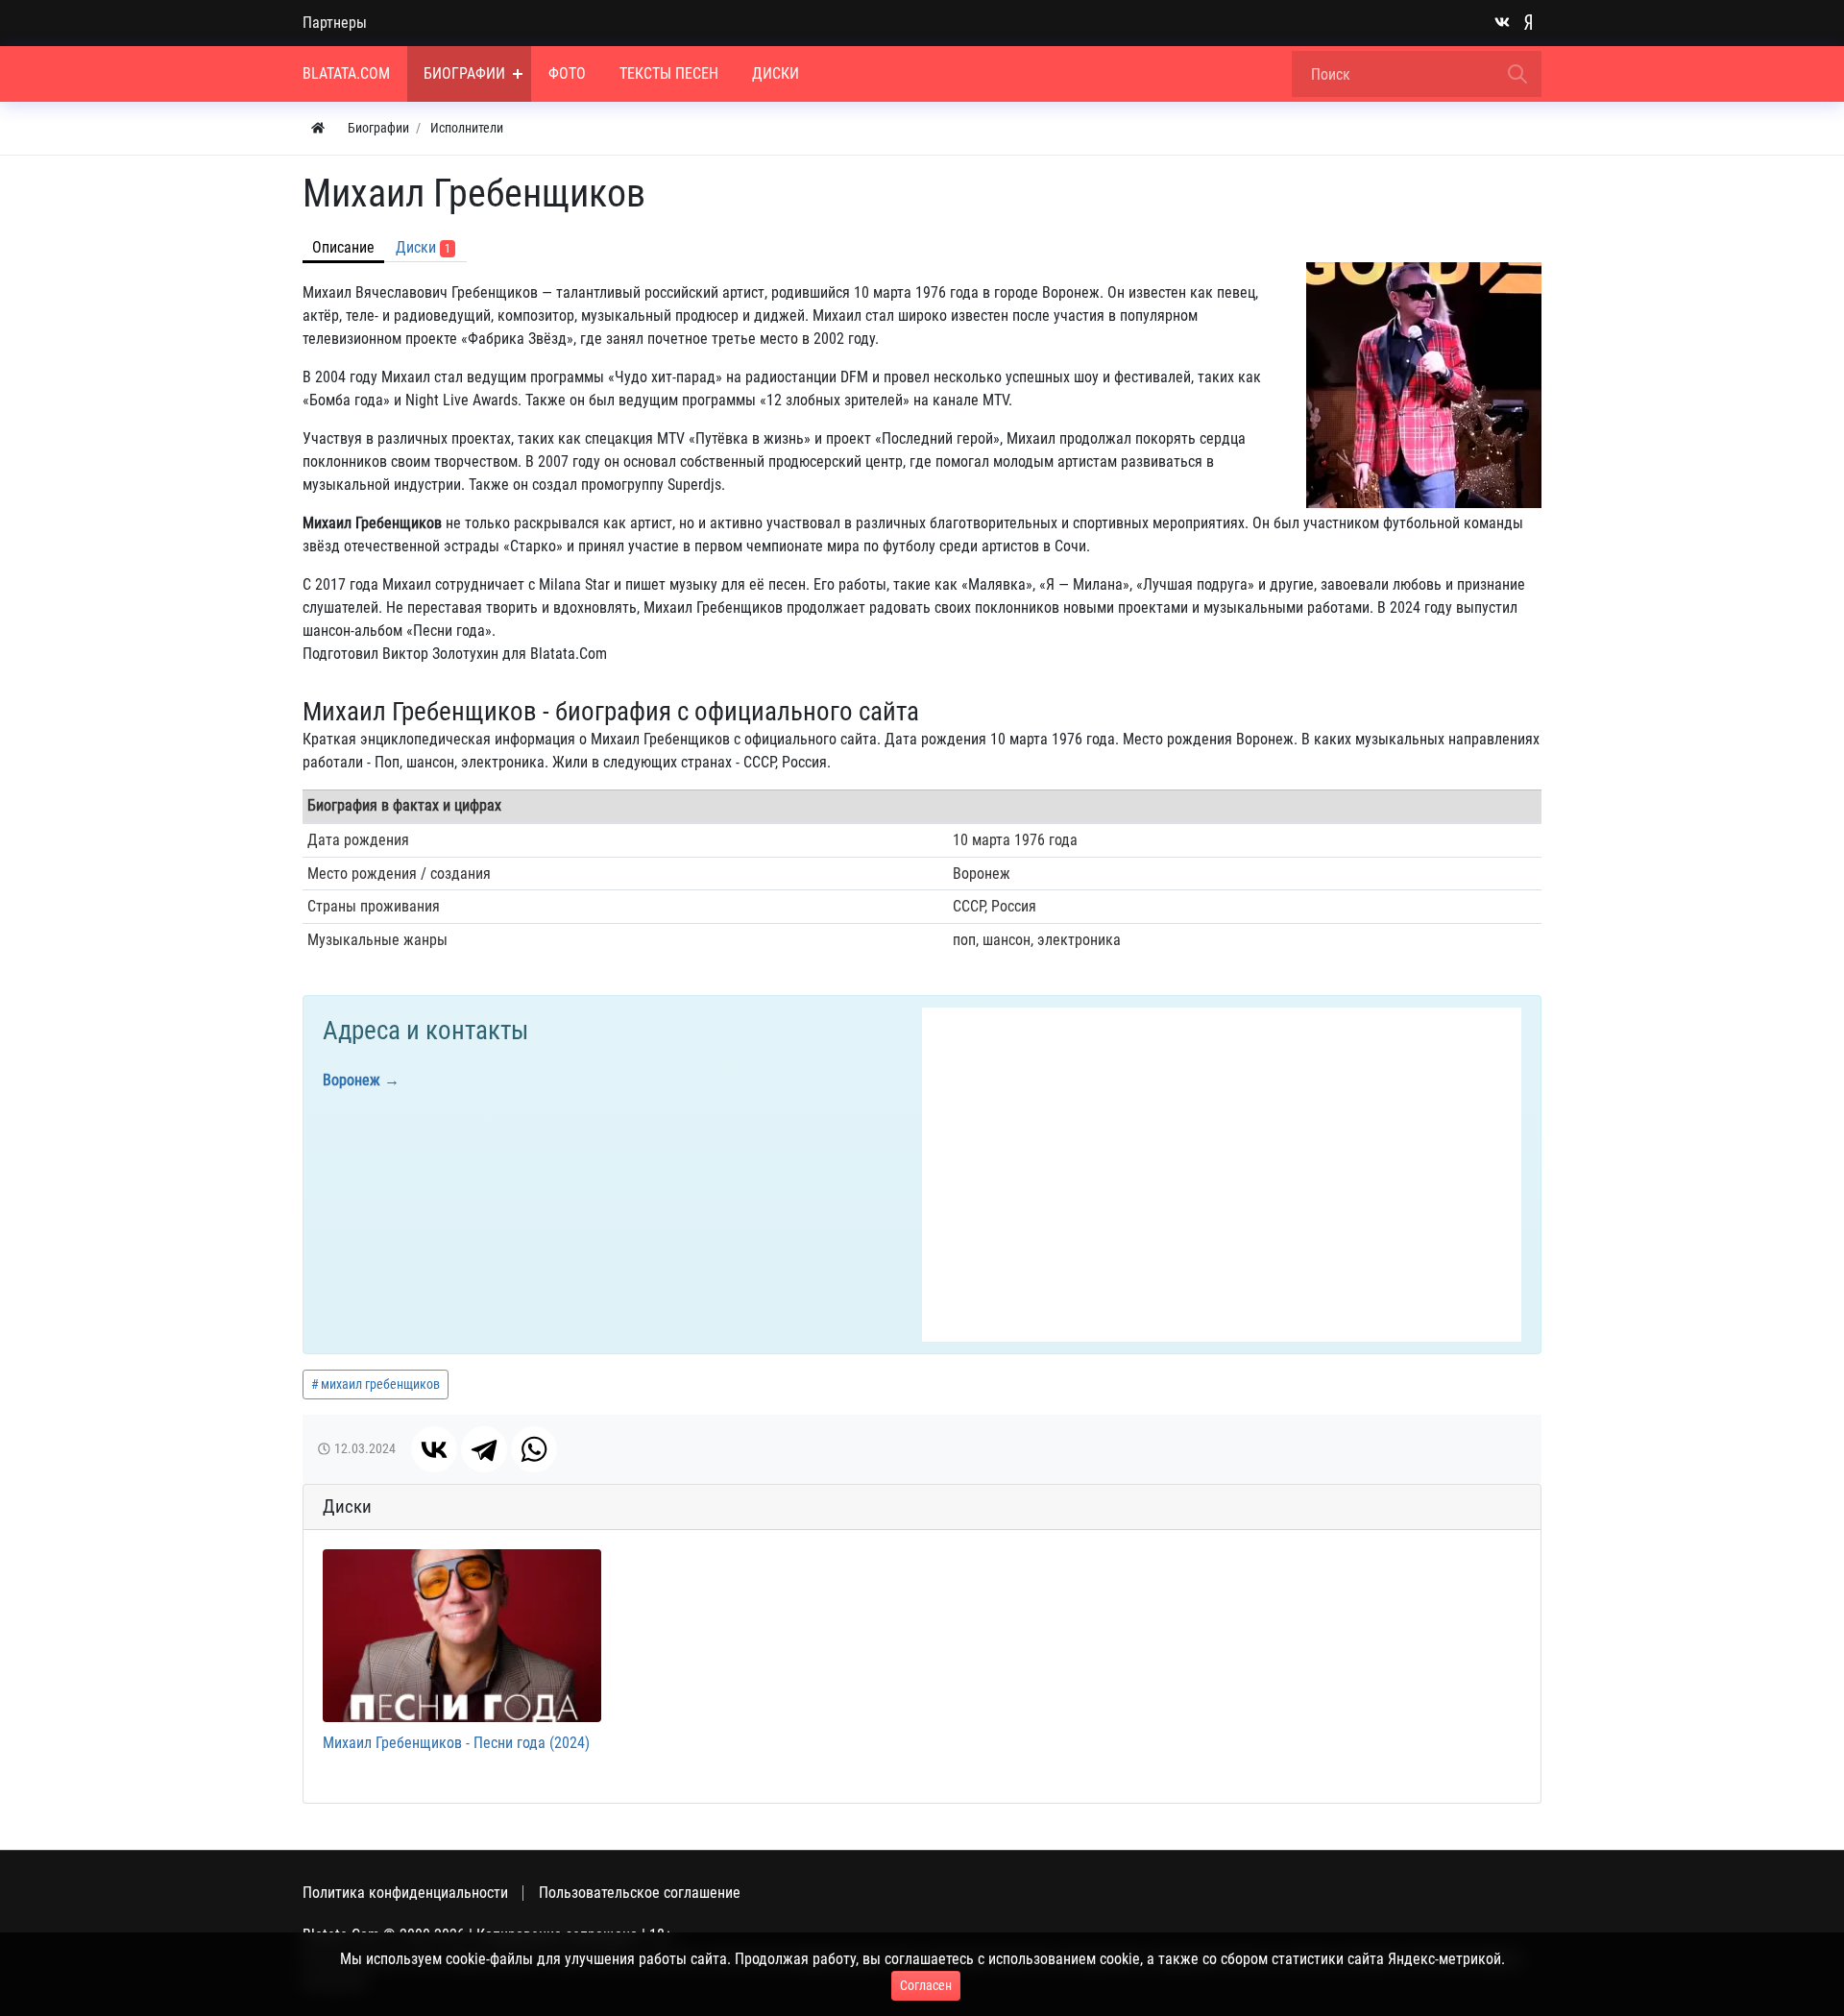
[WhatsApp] (534, 1449)
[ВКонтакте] (434, 1449)
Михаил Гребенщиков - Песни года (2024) (456, 1743)
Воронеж (352, 1080)
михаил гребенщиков (380, 1384)
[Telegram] (484, 1449)
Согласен (926, 1985)
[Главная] (318, 128)
